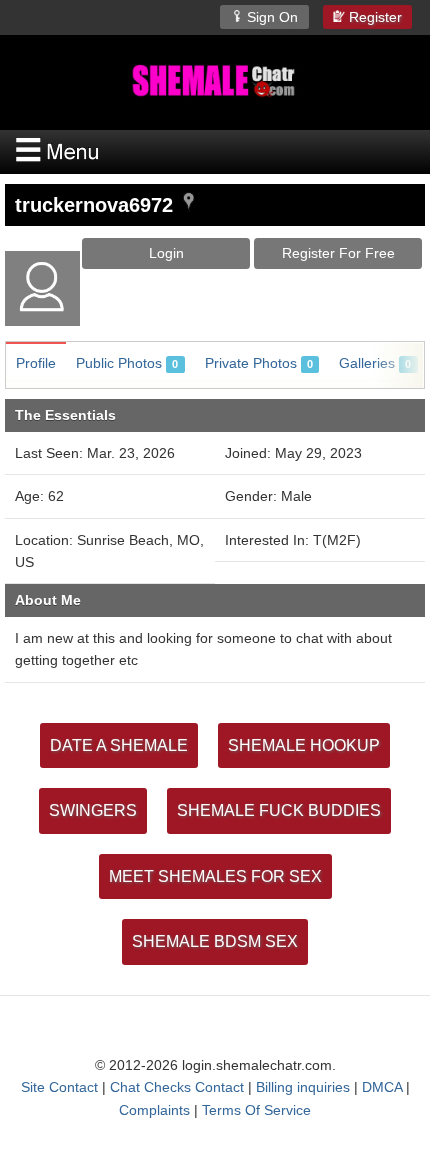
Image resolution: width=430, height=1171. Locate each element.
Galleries (375, 363)
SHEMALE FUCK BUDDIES (279, 810)
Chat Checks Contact (177, 1087)
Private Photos (259, 363)
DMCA (382, 1087)
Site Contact (59, 1087)
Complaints (154, 1110)
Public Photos (127, 363)
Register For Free (338, 253)
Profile (36, 363)
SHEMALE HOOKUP (304, 745)
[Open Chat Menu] (215, 152)
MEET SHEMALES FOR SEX (215, 876)
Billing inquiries (303, 1087)
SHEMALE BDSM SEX (215, 941)
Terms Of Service (256, 1110)
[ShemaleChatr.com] (215, 80)
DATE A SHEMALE (119, 745)
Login (166, 253)
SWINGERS (93, 810)
